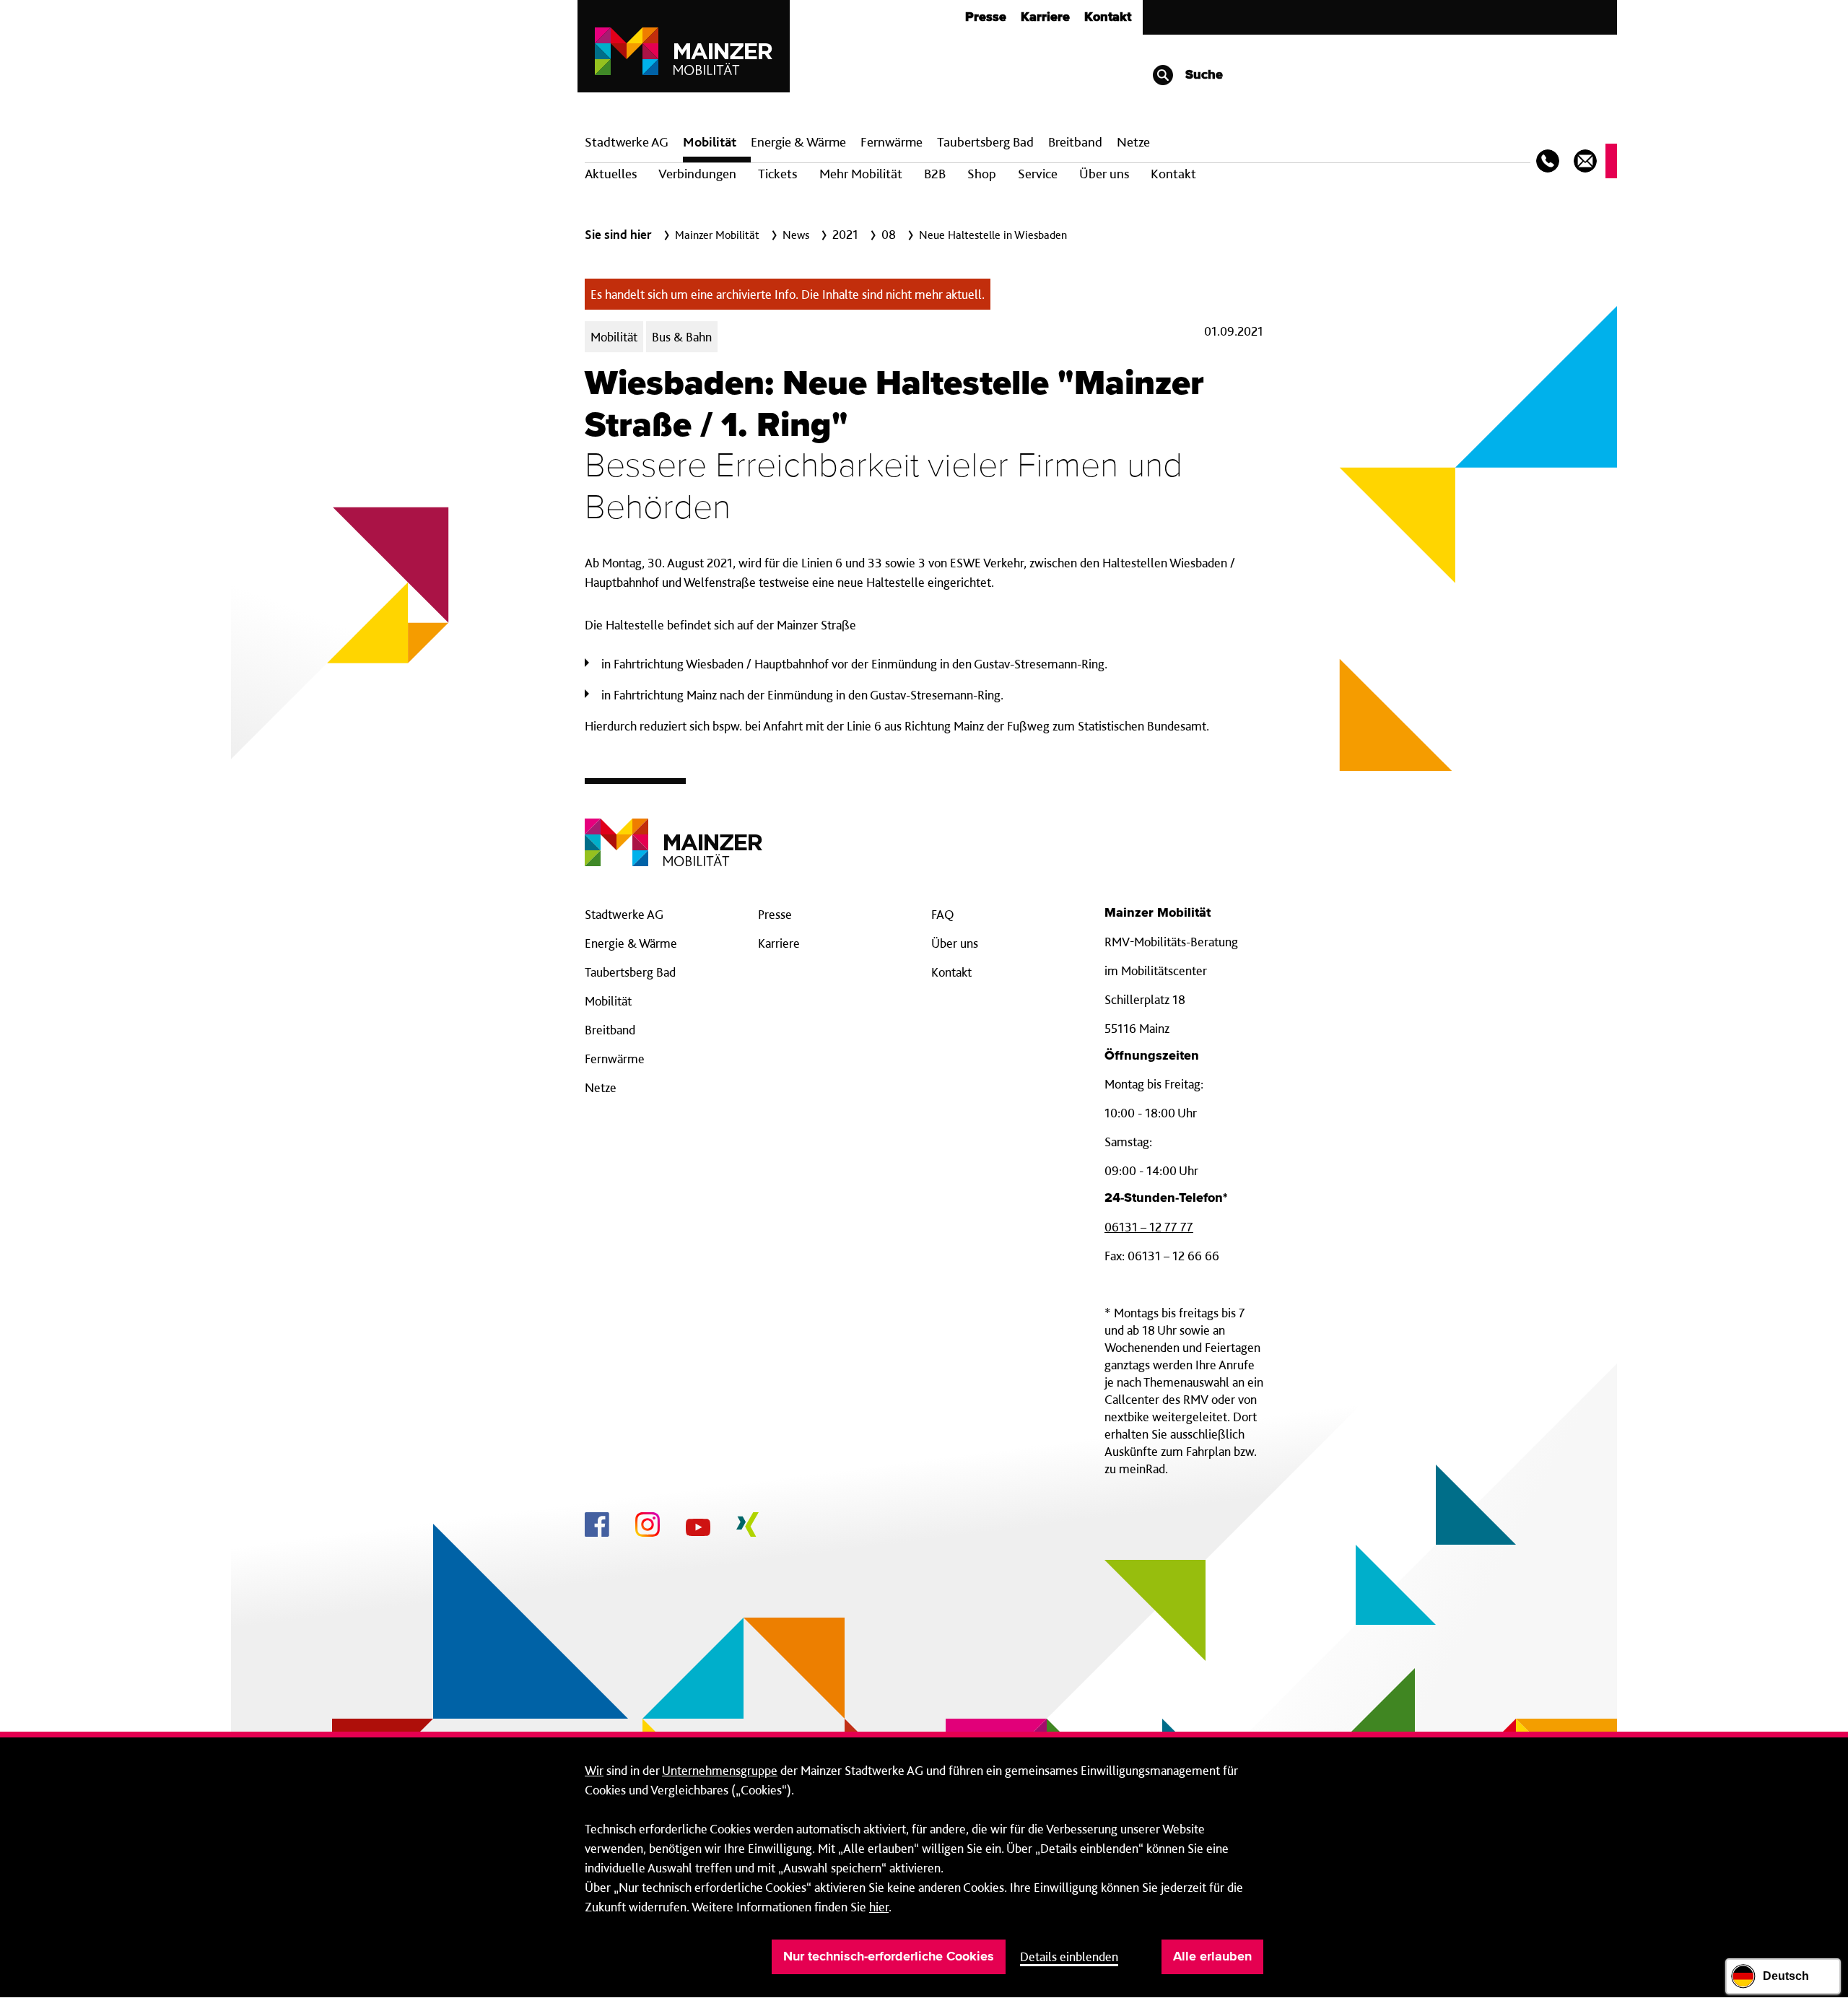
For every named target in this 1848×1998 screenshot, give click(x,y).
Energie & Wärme (798, 142)
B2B (935, 174)
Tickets (777, 174)
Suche (1202, 75)
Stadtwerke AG (627, 142)
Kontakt (1108, 17)
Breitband (610, 1030)
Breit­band (1075, 142)
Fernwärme (615, 1059)
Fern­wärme (892, 142)
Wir (594, 1770)
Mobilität (710, 142)
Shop (982, 174)
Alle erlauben (1212, 1957)
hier (879, 1907)
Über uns (1104, 174)
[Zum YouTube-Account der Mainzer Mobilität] (698, 1530)
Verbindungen (697, 174)
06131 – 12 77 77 (1149, 1227)
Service (1038, 174)
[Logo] (674, 831)
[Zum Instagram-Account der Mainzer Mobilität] (648, 1527)
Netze (1133, 142)
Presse (986, 17)
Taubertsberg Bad (985, 142)
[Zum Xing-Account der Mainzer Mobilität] (748, 1527)
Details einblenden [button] (1069, 1956)
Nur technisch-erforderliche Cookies (889, 1957)
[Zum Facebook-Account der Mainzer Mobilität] (597, 1527)
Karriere (1045, 17)
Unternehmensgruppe (720, 1770)
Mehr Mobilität (861, 174)
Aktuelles (611, 174)
